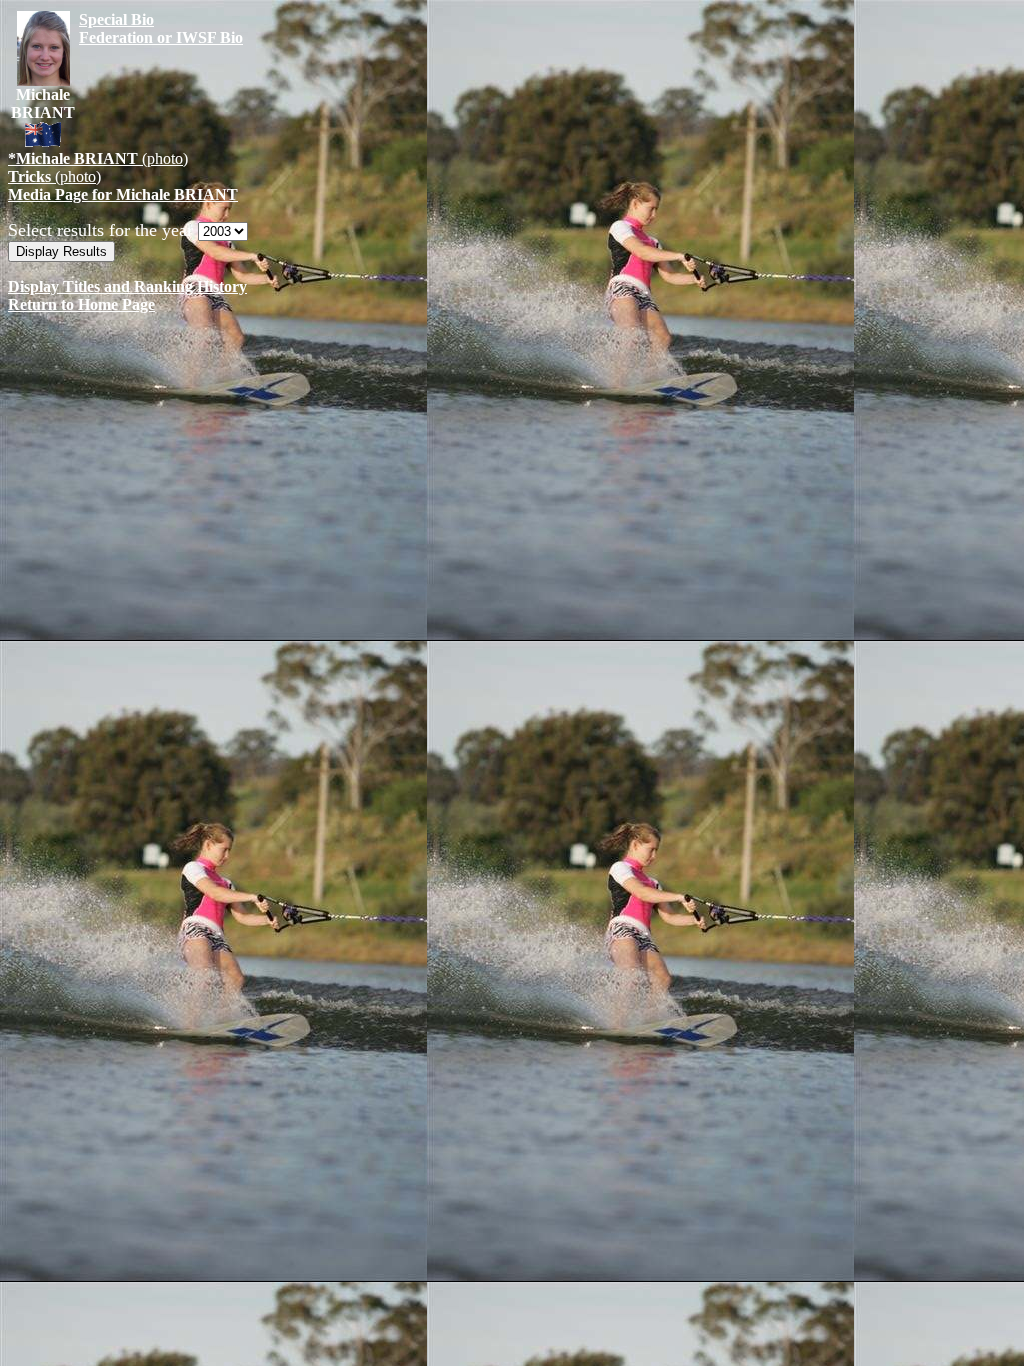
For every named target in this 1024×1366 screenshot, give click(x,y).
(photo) (98, 158)
